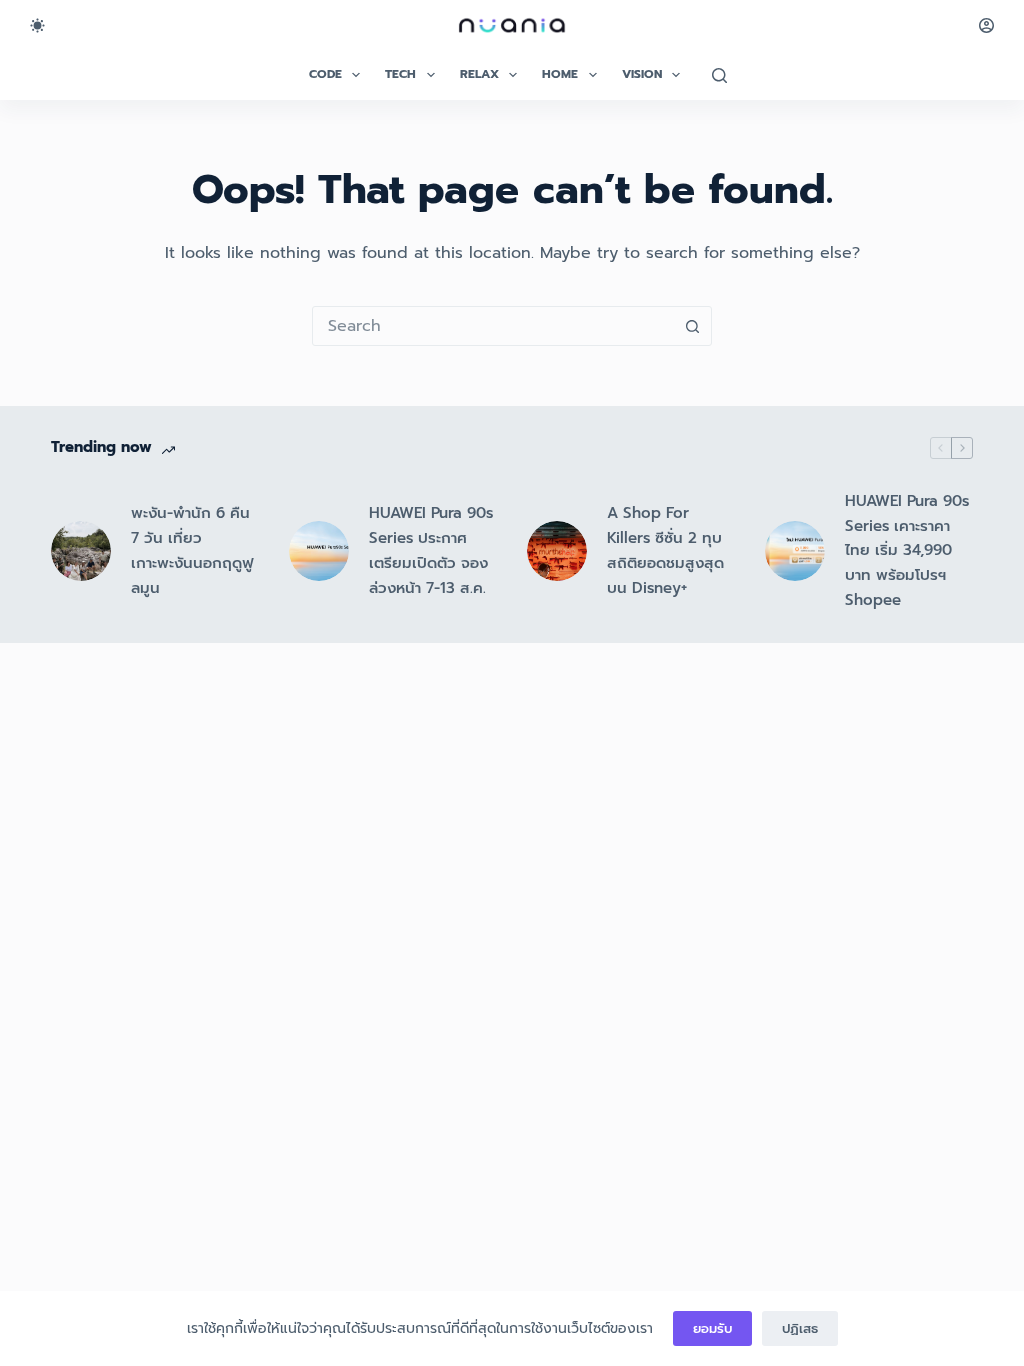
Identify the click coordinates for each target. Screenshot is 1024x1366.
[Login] (986, 25)
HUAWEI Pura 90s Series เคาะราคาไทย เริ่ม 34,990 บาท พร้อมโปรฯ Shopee (907, 550)
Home (560, 74)
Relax (479, 74)
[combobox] (493, 326)
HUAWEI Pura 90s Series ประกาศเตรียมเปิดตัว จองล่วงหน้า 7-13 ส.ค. (431, 550)
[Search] (719, 75)
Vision (642, 74)
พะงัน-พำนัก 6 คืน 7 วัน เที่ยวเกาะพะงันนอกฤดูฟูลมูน (192, 550)
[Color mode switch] (37, 25)
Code (325, 74)
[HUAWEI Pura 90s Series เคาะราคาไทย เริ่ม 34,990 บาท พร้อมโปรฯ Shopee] (795, 551)
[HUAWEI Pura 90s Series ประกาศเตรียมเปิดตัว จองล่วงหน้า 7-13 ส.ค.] (319, 551)
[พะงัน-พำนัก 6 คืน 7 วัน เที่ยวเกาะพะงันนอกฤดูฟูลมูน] (81, 551)
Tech (400, 74)
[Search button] (692, 326)
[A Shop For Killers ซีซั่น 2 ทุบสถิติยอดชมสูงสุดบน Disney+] (557, 551)
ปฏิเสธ (800, 1328)
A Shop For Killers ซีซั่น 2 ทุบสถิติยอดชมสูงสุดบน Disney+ (665, 550)
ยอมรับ (712, 1328)
